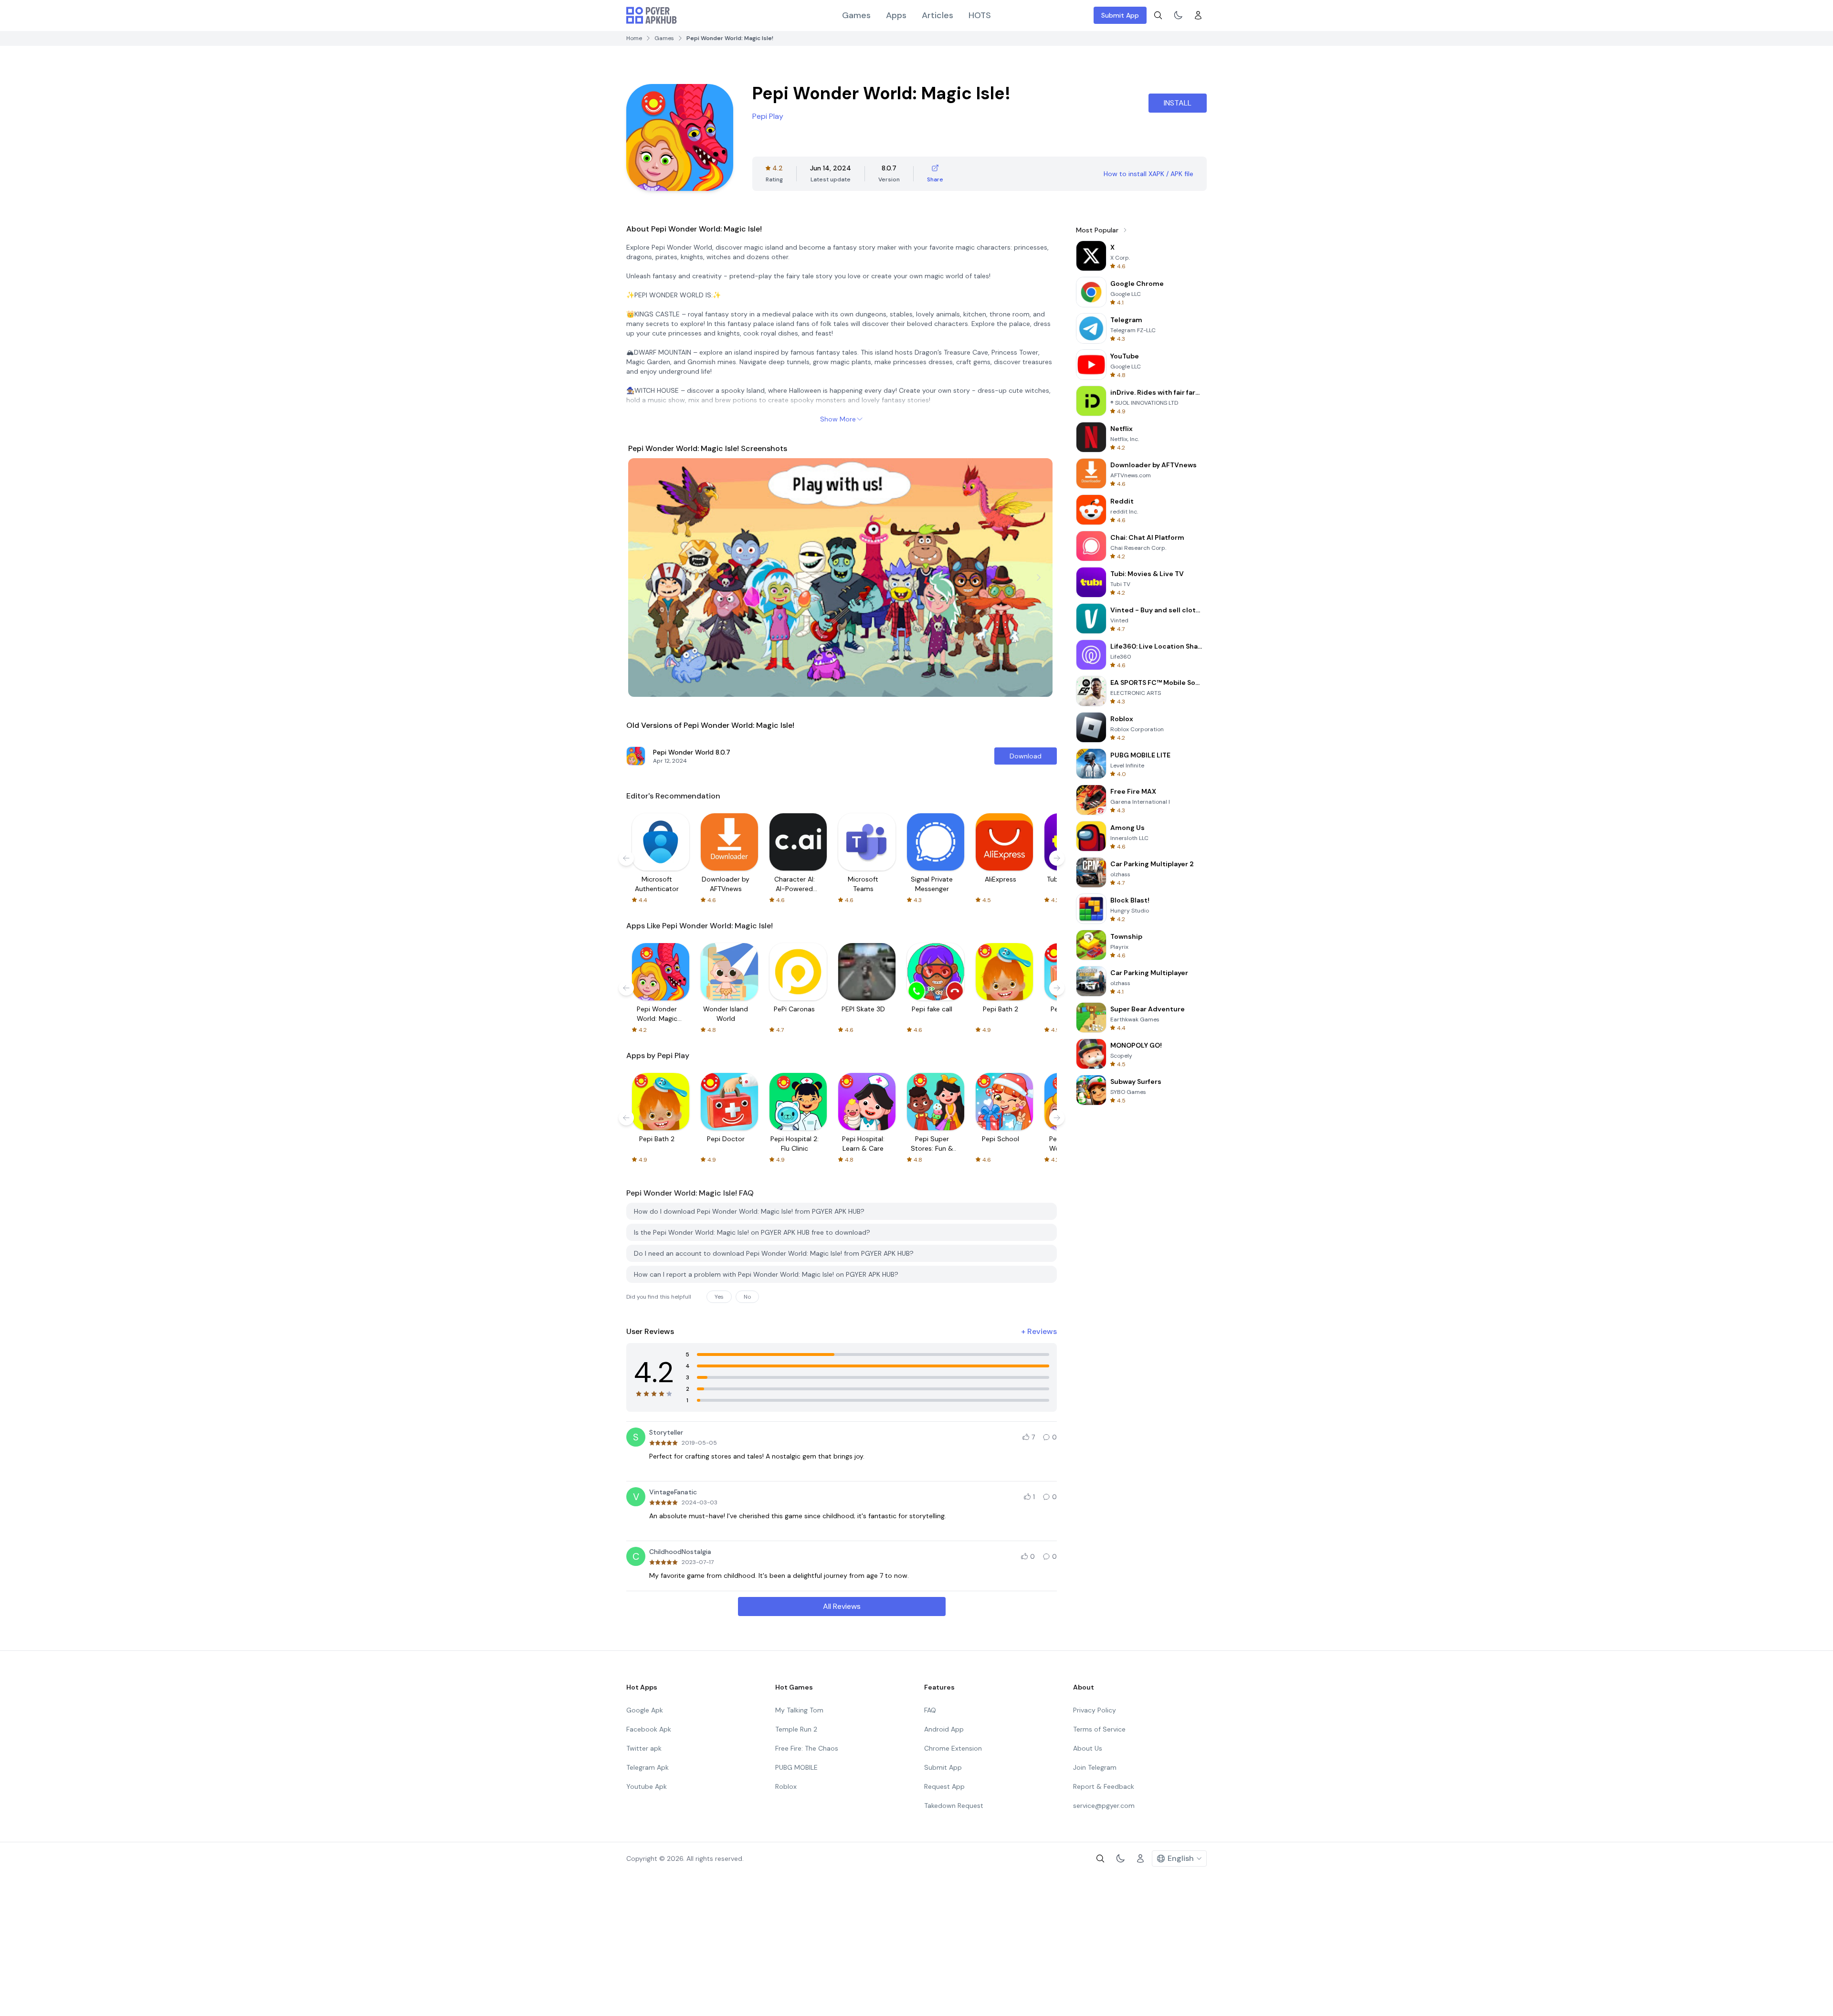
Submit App (1120, 15)
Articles (938, 15)
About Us (1088, 1748)
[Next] (1039, 577)
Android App (944, 1729)
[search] (1158, 15)
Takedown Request (954, 1806)
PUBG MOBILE (796, 1767)
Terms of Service (1099, 1729)
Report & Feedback (1104, 1786)
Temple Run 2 (796, 1729)
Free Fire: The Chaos (807, 1748)
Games (856, 15)
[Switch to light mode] (1178, 15)
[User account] (1198, 15)
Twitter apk (644, 1748)
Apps (896, 15)
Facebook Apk (649, 1729)
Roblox (786, 1786)
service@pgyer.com (1104, 1806)
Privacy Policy (1095, 1710)
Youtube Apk (647, 1786)
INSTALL (1178, 103)
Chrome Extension (953, 1748)
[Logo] (652, 15)
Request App (944, 1786)
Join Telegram (1095, 1767)
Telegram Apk (648, 1767)
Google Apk (645, 1710)
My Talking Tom (799, 1710)
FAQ (930, 1710)
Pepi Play (768, 116)
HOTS (980, 15)
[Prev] (644, 577)
